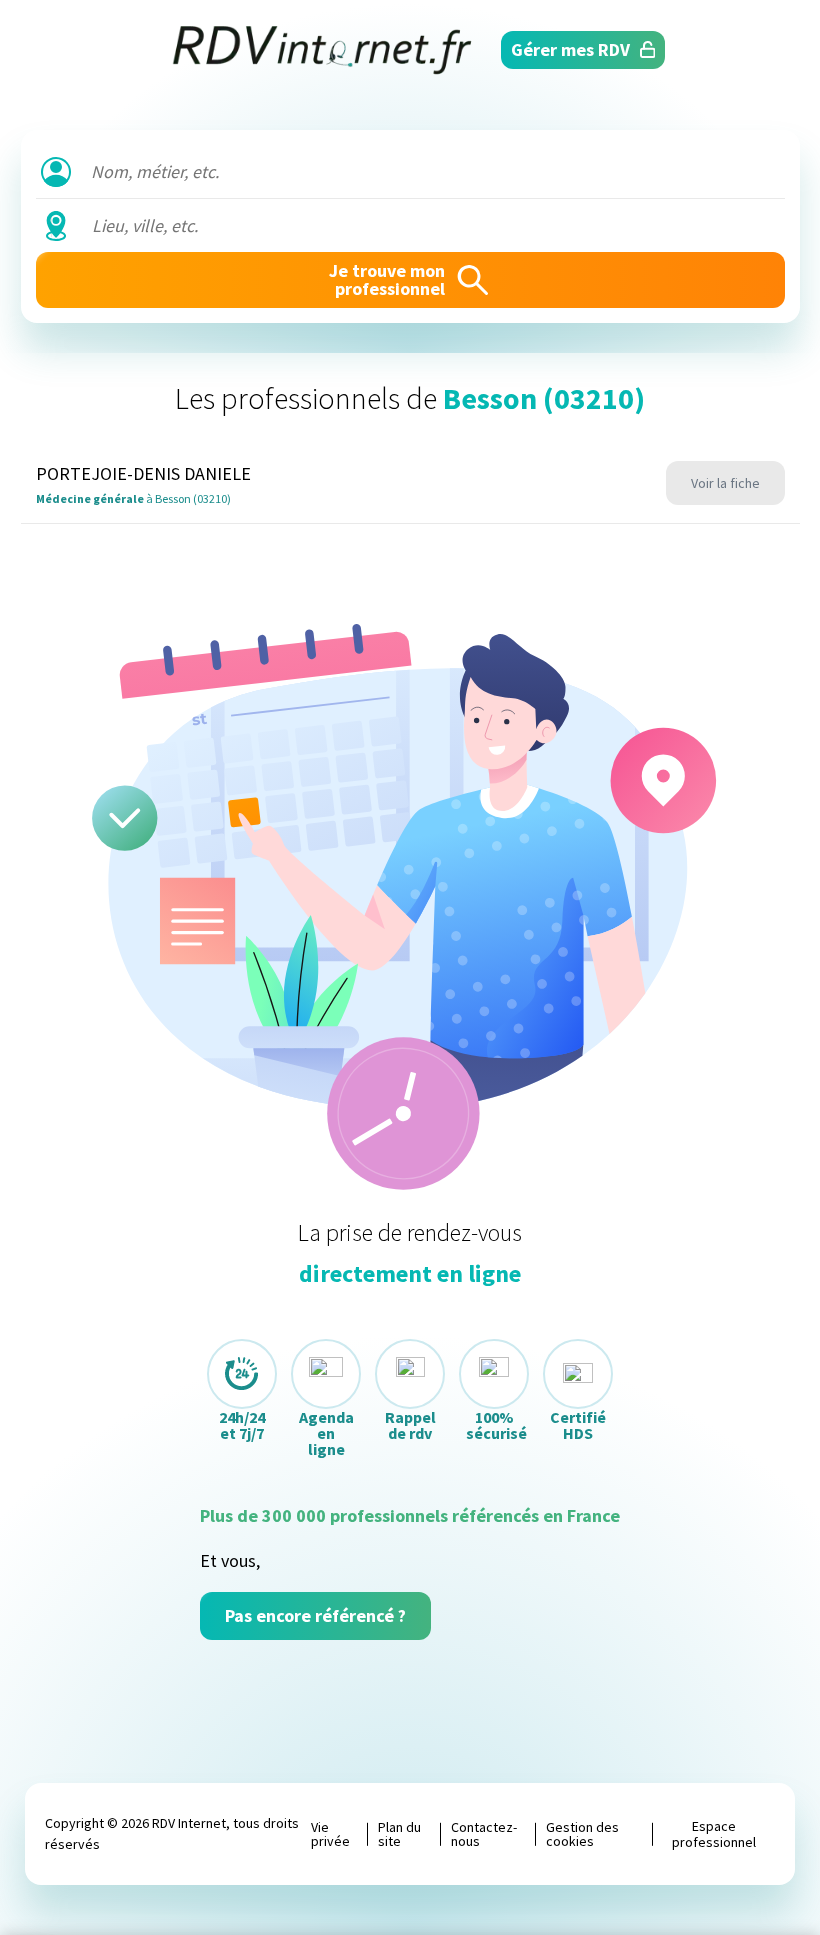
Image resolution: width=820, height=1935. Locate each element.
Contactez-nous (484, 1834)
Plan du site (399, 1834)
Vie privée (330, 1834)
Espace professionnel (714, 1834)
